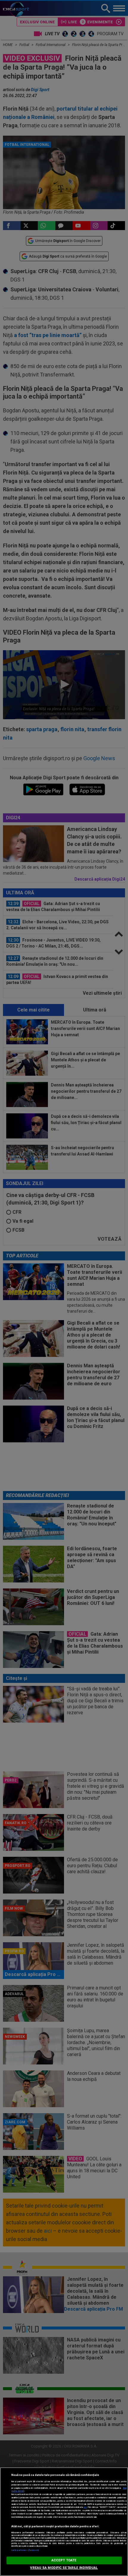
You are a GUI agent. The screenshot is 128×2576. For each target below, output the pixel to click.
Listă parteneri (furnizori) (25, 2550)
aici (85, 2507)
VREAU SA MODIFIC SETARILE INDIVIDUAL (64, 2568)
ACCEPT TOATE (64, 2560)
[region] (64, 2522)
